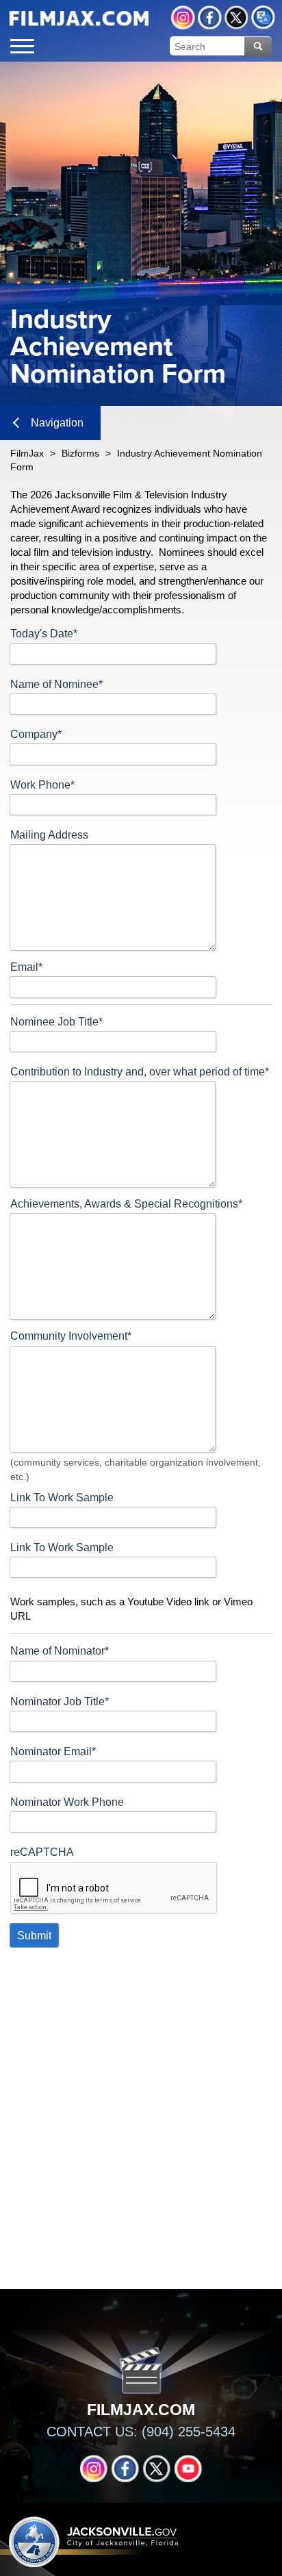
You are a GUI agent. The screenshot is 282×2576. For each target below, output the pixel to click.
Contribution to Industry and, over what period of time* (140, 1072)
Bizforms (80, 453)
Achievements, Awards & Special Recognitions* (126, 1204)
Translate (263, 17)
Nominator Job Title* (60, 1701)
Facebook (210, 17)
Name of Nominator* (60, 1651)
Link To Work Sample (62, 1497)
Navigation (57, 423)
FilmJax (27, 453)
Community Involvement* (71, 1336)
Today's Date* (44, 634)
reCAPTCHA (42, 1852)
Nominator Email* (53, 1751)
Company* (36, 734)
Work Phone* (42, 785)
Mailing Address (49, 835)
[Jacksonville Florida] (79, 18)
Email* (26, 967)
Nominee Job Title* (56, 1022)
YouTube (188, 2469)
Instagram (183, 17)
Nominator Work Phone (67, 1802)
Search (258, 46)
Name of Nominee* (56, 684)
